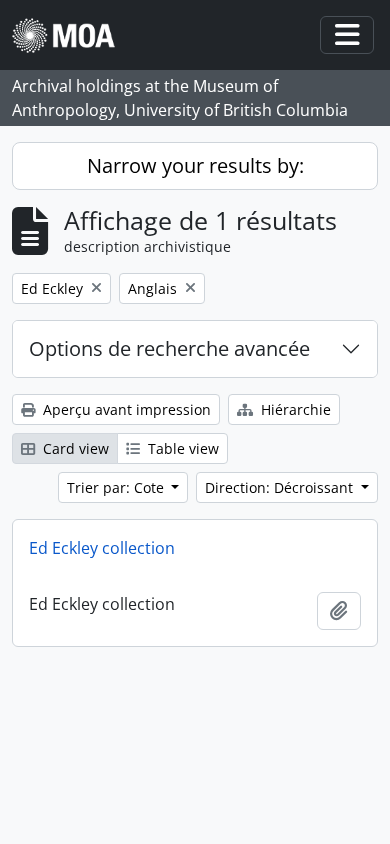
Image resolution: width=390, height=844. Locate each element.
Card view (74, 448)
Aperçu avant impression (125, 409)
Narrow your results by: (195, 165)
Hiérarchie (294, 409)
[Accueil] (71, 35)
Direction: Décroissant (281, 487)
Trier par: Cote (117, 487)
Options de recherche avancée (169, 348)
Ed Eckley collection (102, 548)
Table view (181, 448)
